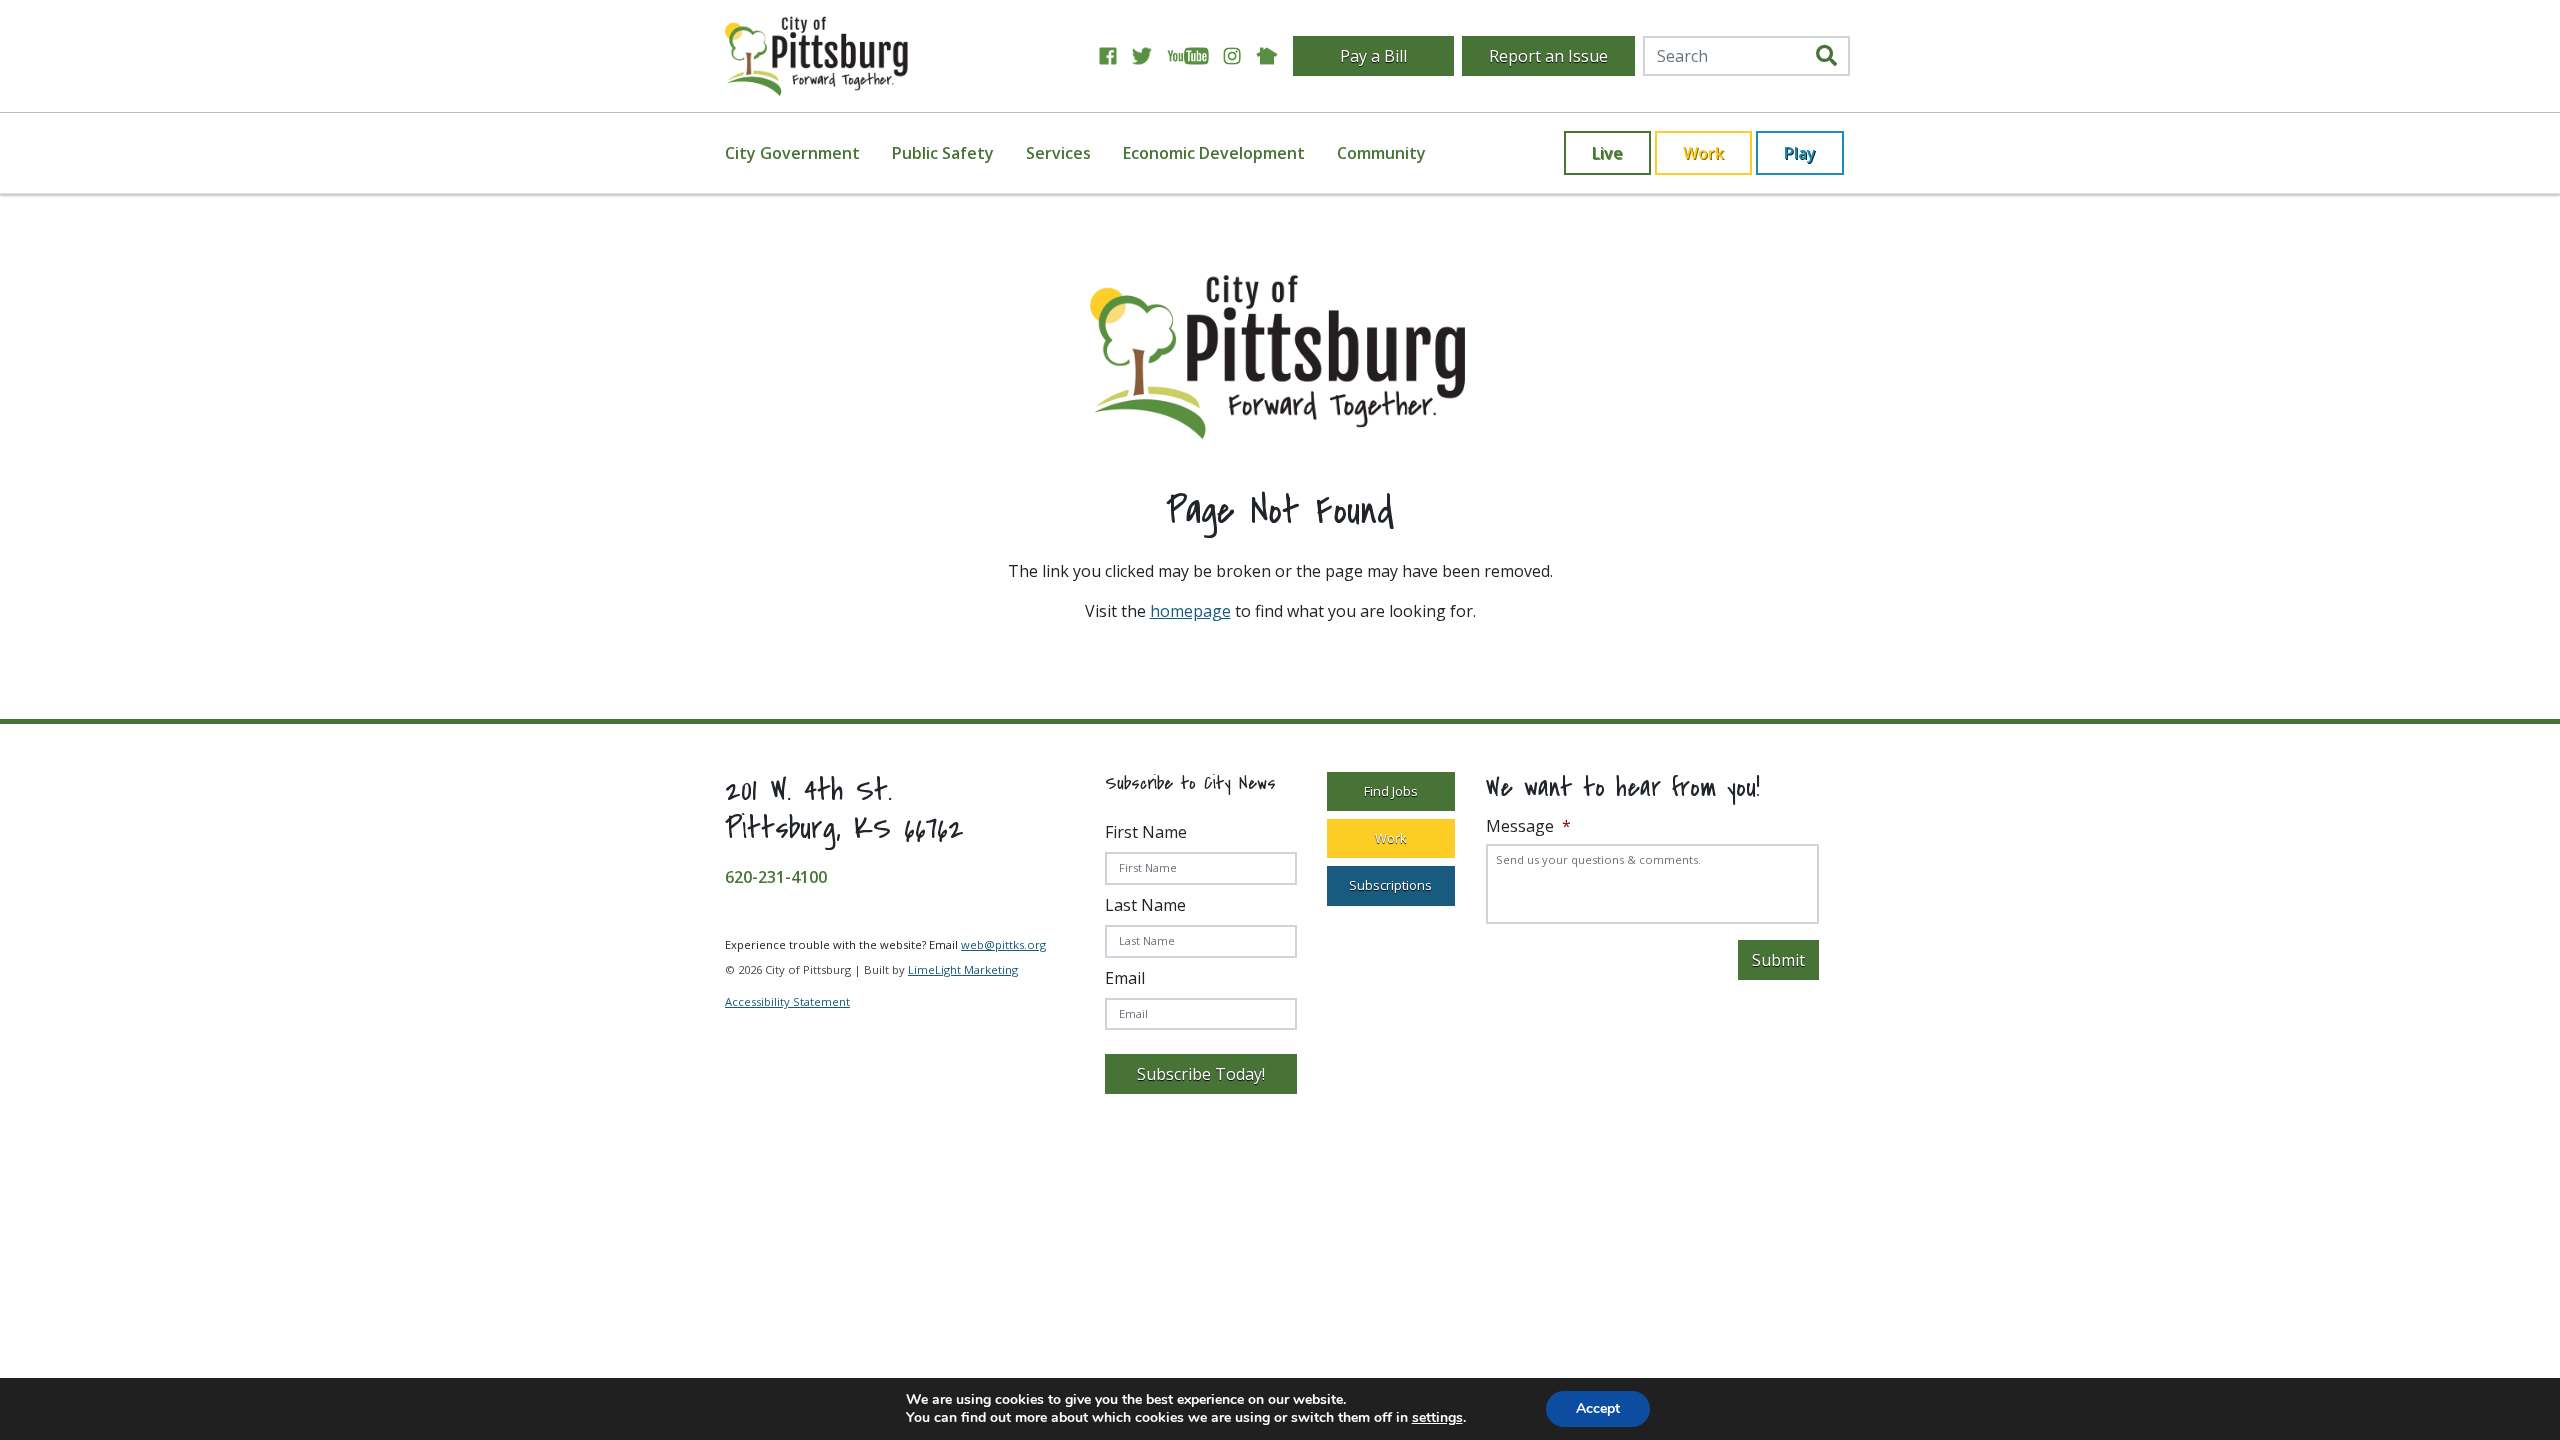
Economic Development (1214, 153)
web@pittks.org (1003, 944)
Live (1607, 153)
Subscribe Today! (1201, 1074)
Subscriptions (1390, 885)
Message (1528, 826)
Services (1058, 153)
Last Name (1145, 905)
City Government (792, 153)
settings (1437, 1418)
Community (1381, 153)
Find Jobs (1391, 791)
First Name (1146, 832)
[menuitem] (804, 153)
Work (1703, 153)
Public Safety (943, 153)
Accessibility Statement (787, 1001)
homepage (1190, 611)
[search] (1826, 56)
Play (1800, 153)
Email (1125, 978)
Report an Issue (1548, 56)
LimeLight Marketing (963, 969)
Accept (1598, 1408)
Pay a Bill (1373, 56)
